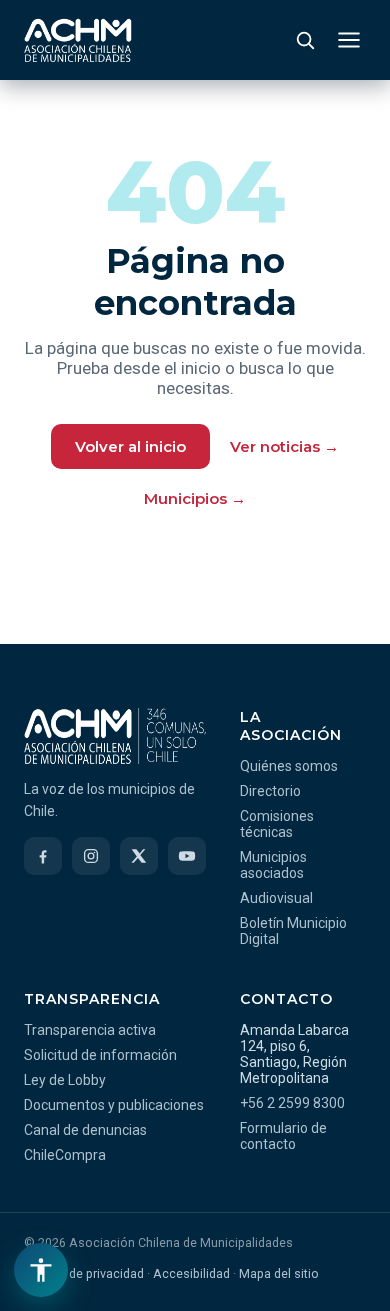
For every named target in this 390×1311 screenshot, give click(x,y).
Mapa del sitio (279, 1273)
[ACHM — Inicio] (78, 40)
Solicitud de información (100, 1055)
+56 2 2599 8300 (292, 1103)
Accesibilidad (191, 1273)
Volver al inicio (130, 446)
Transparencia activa (90, 1030)
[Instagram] (91, 856)
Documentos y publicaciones (114, 1105)
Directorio (270, 791)
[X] (139, 856)
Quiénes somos (289, 766)
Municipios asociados (273, 865)
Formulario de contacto (283, 1136)
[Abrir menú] (349, 40)
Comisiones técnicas (277, 824)
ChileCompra (65, 1155)
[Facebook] (43, 856)
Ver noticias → (284, 446)
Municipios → (195, 498)
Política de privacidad (84, 1273)
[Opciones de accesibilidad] (41, 1270)
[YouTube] (187, 856)
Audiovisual (276, 898)
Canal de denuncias (85, 1130)
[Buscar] (305, 40)
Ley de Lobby (65, 1080)
